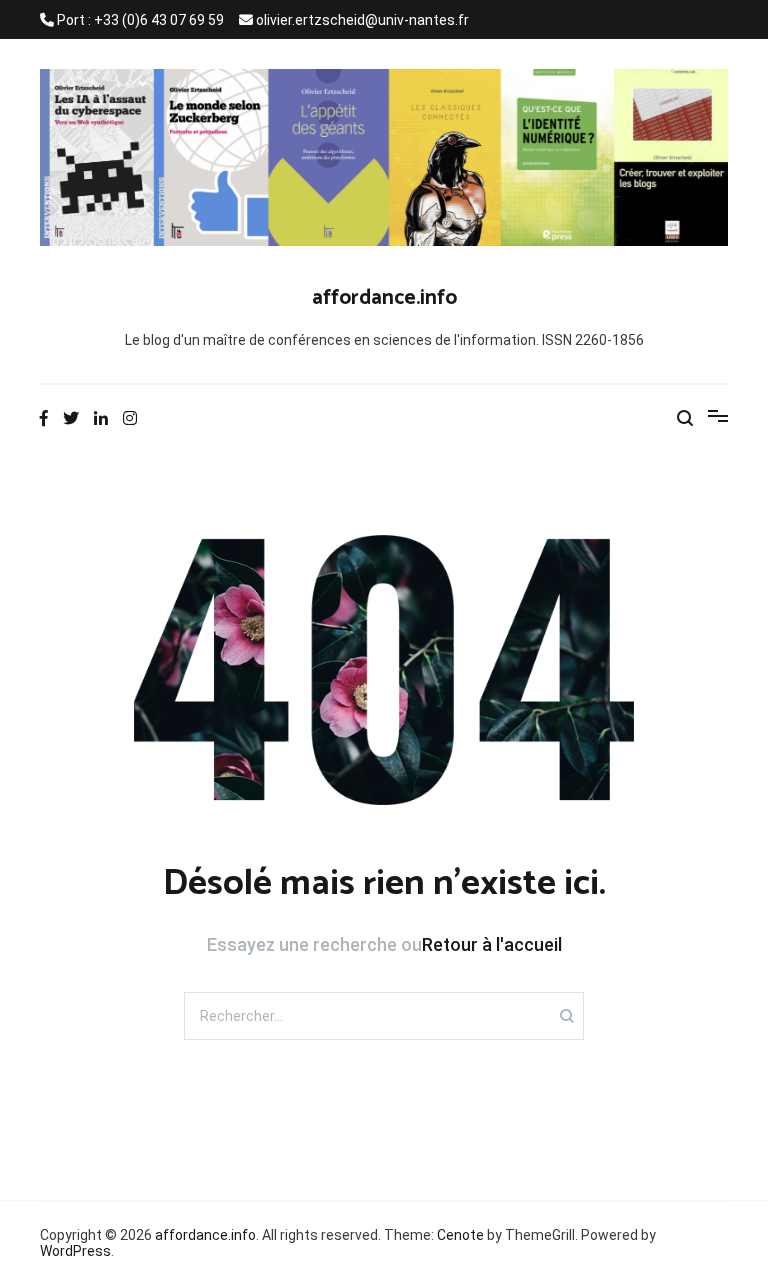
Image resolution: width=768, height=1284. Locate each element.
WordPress (75, 1251)
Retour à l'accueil (492, 944)
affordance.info (384, 298)
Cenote (460, 1235)
